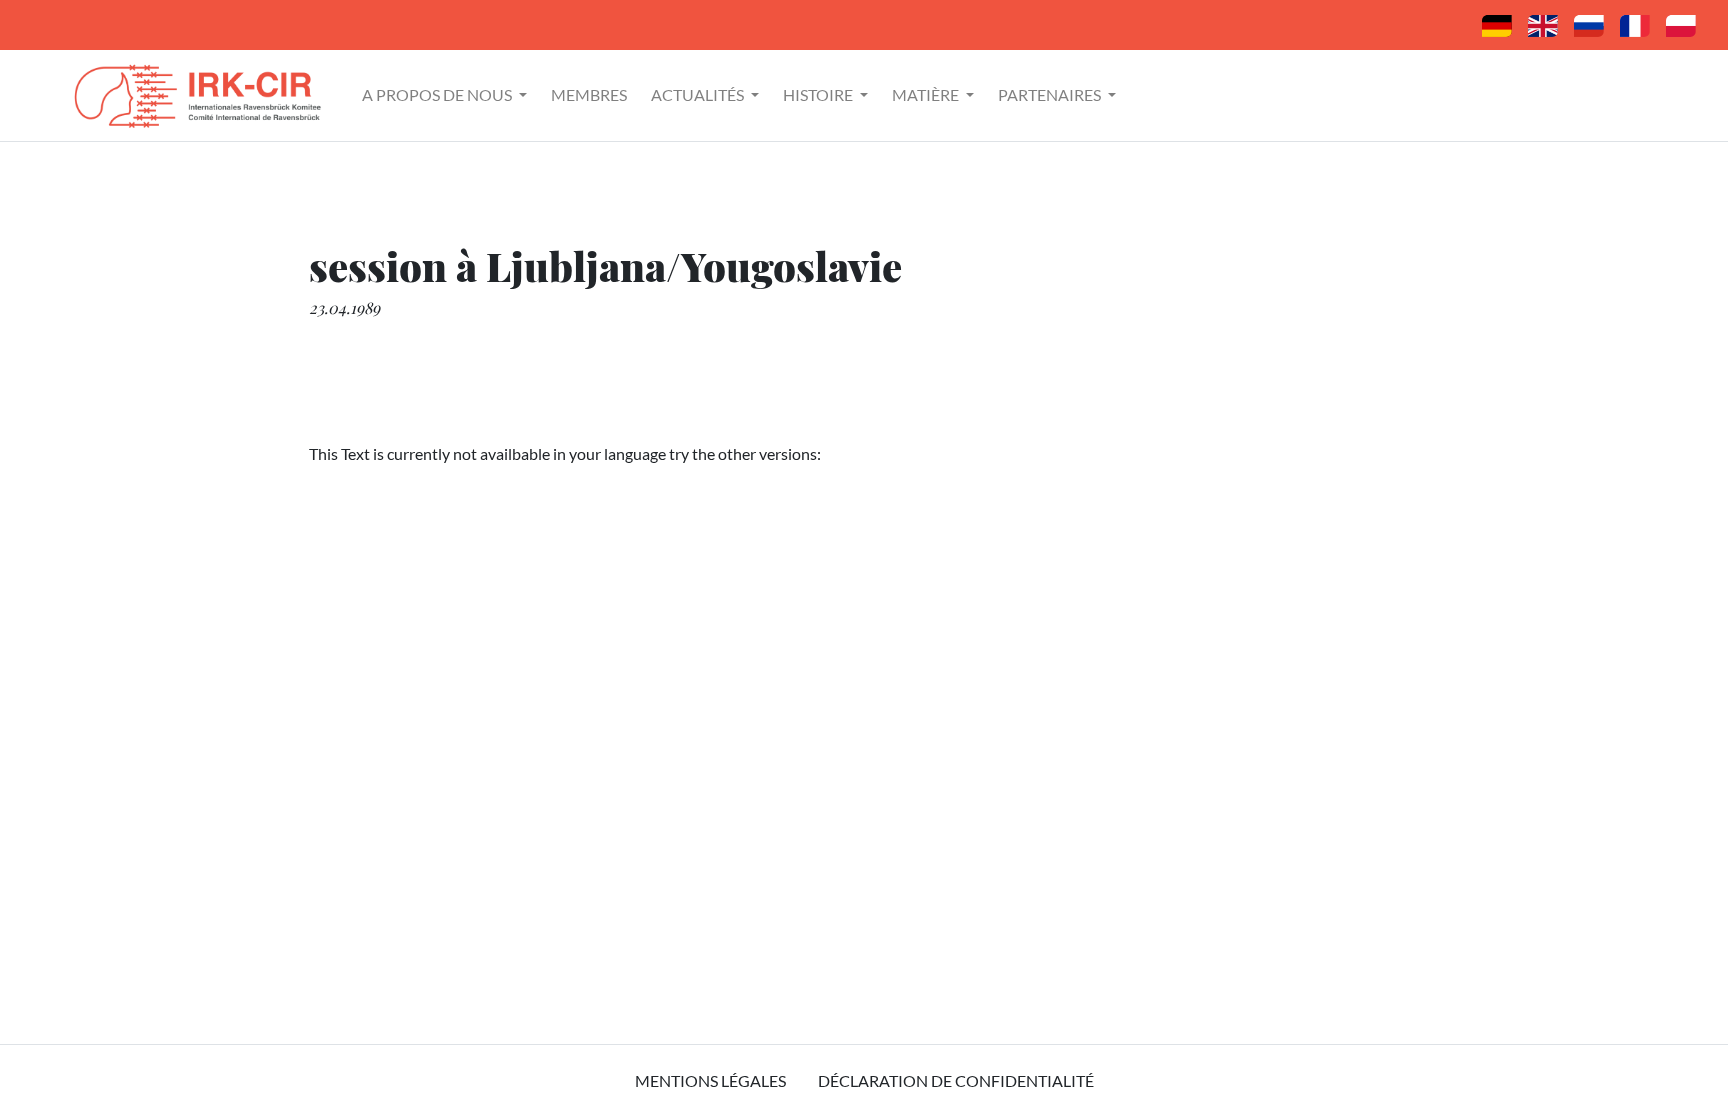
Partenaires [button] (1051, 94)
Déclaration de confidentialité (956, 1080)
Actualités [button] (699, 94)
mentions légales (710, 1080)
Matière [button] (927, 94)
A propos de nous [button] (438, 94)
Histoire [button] (819, 94)
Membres (589, 94)
